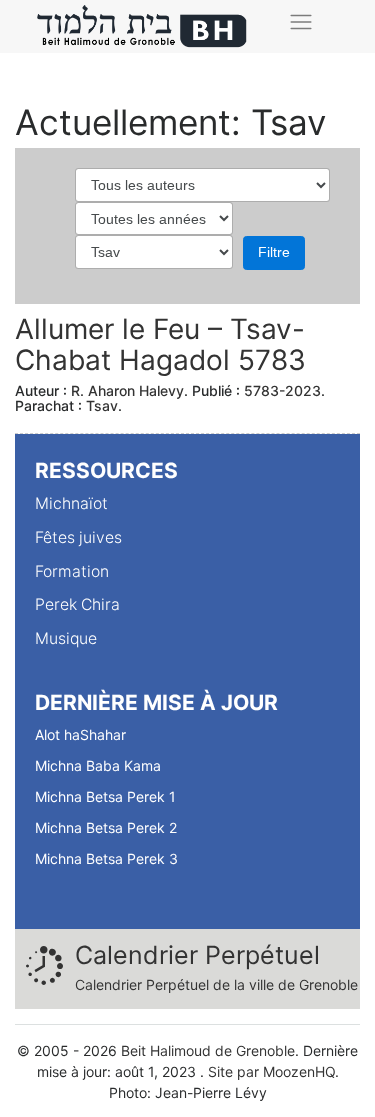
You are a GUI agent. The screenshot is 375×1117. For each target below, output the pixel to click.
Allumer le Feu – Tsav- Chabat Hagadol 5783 (160, 344)
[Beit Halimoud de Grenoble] (143, 26)
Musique (66, 638)
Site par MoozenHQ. (273, 1071)
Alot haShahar (80, 734)
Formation (72, 571)
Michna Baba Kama (98, 765)
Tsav (102, 405)
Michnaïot (71, 503)
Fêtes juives (78, 537)
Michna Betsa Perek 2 (106, 827)
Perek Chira (77, 604)
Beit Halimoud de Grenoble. (210, 1050)
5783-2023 (282, 390)
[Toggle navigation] (300, 21)
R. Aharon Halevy (127, 390)
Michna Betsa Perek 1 (105, 796)
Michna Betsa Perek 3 (106, 858)
